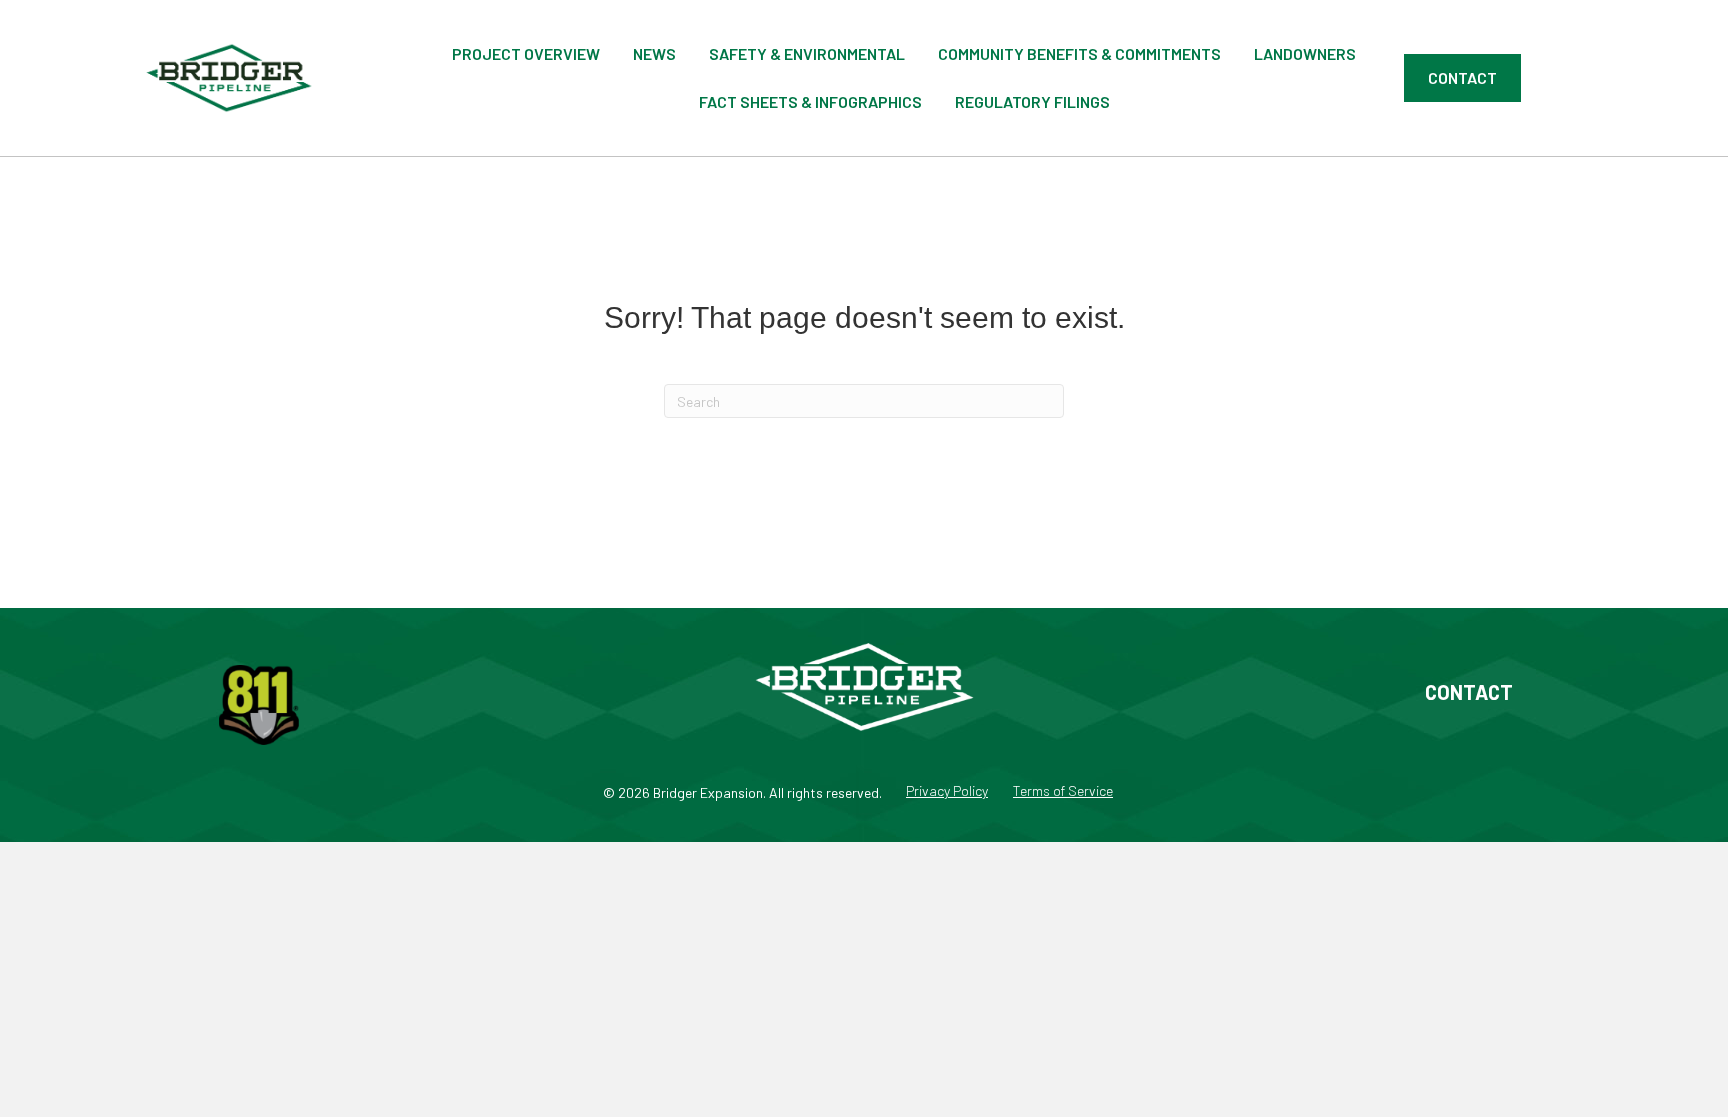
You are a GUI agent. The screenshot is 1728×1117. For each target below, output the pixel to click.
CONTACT (1469, 692)
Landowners (1305, 53)
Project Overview (526, 53)
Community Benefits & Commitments (1079, 53)
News (654, 53)
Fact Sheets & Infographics (810, 101)
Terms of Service (1063, 791)
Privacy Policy (947, 791)
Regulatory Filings (1032, 101)
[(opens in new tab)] (259, 703)
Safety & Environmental (807, 53)
